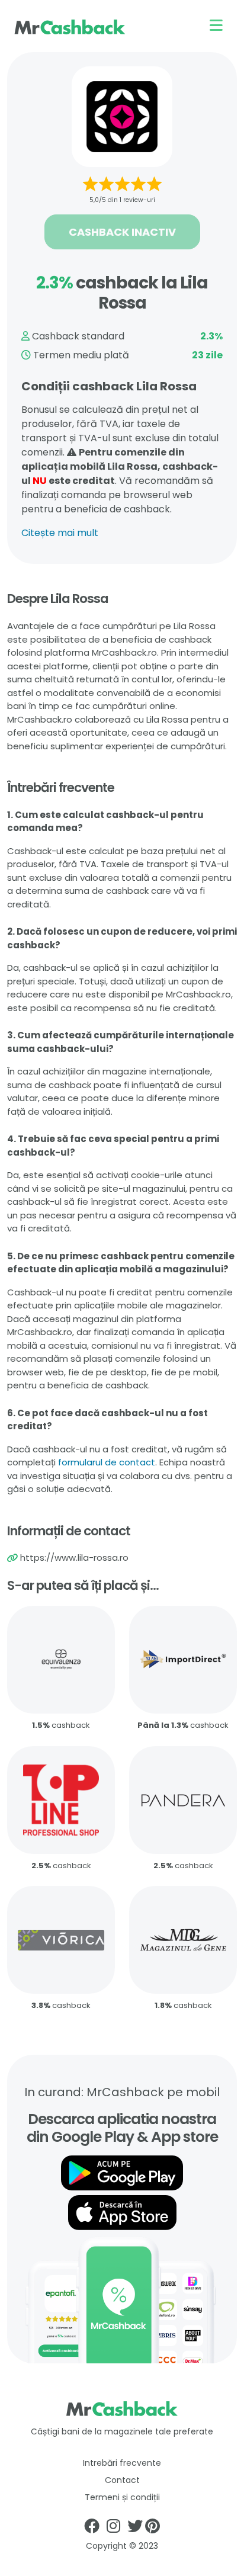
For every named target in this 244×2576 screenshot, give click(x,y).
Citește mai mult (60, 533)
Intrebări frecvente (122, 2463)
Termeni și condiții (122, 2497)
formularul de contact (107, 1462)
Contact (122, 2480)
